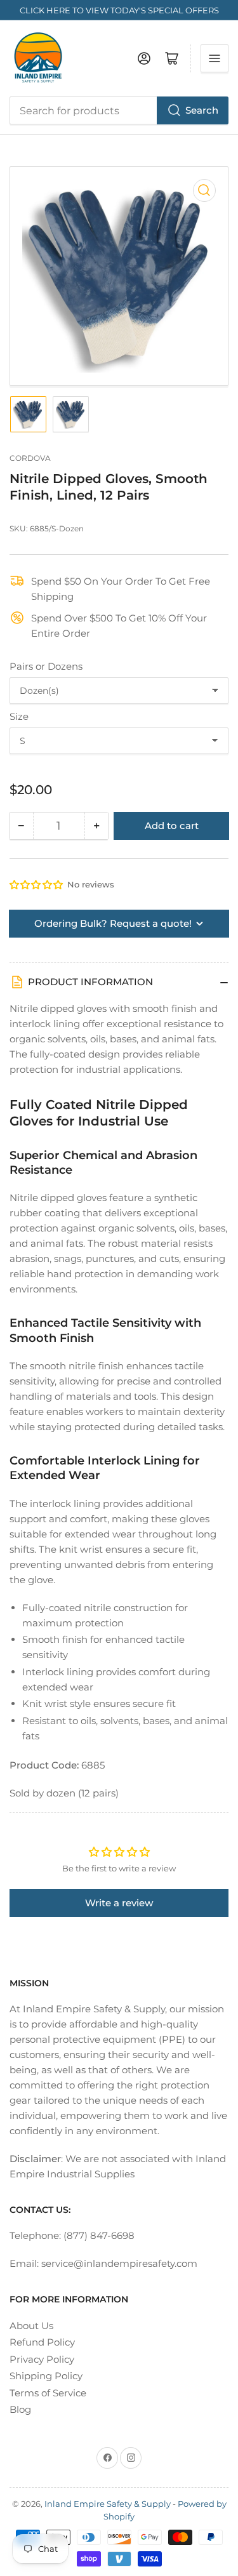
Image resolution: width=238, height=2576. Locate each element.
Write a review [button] (119, 1903)
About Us (31, 2326)
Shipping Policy (46, 2376)
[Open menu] (215, 58)
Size (19, 716)
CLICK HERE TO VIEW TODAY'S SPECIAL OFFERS (119, 10)
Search (202, 110)
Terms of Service (48, 2393)
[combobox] (119, 110)
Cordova (30, 458)
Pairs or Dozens (46, 666)
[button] (37, 885)
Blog (20, 2409)
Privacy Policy (42, 2359)
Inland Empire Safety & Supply (108, 2504)
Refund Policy (42, 2342)
